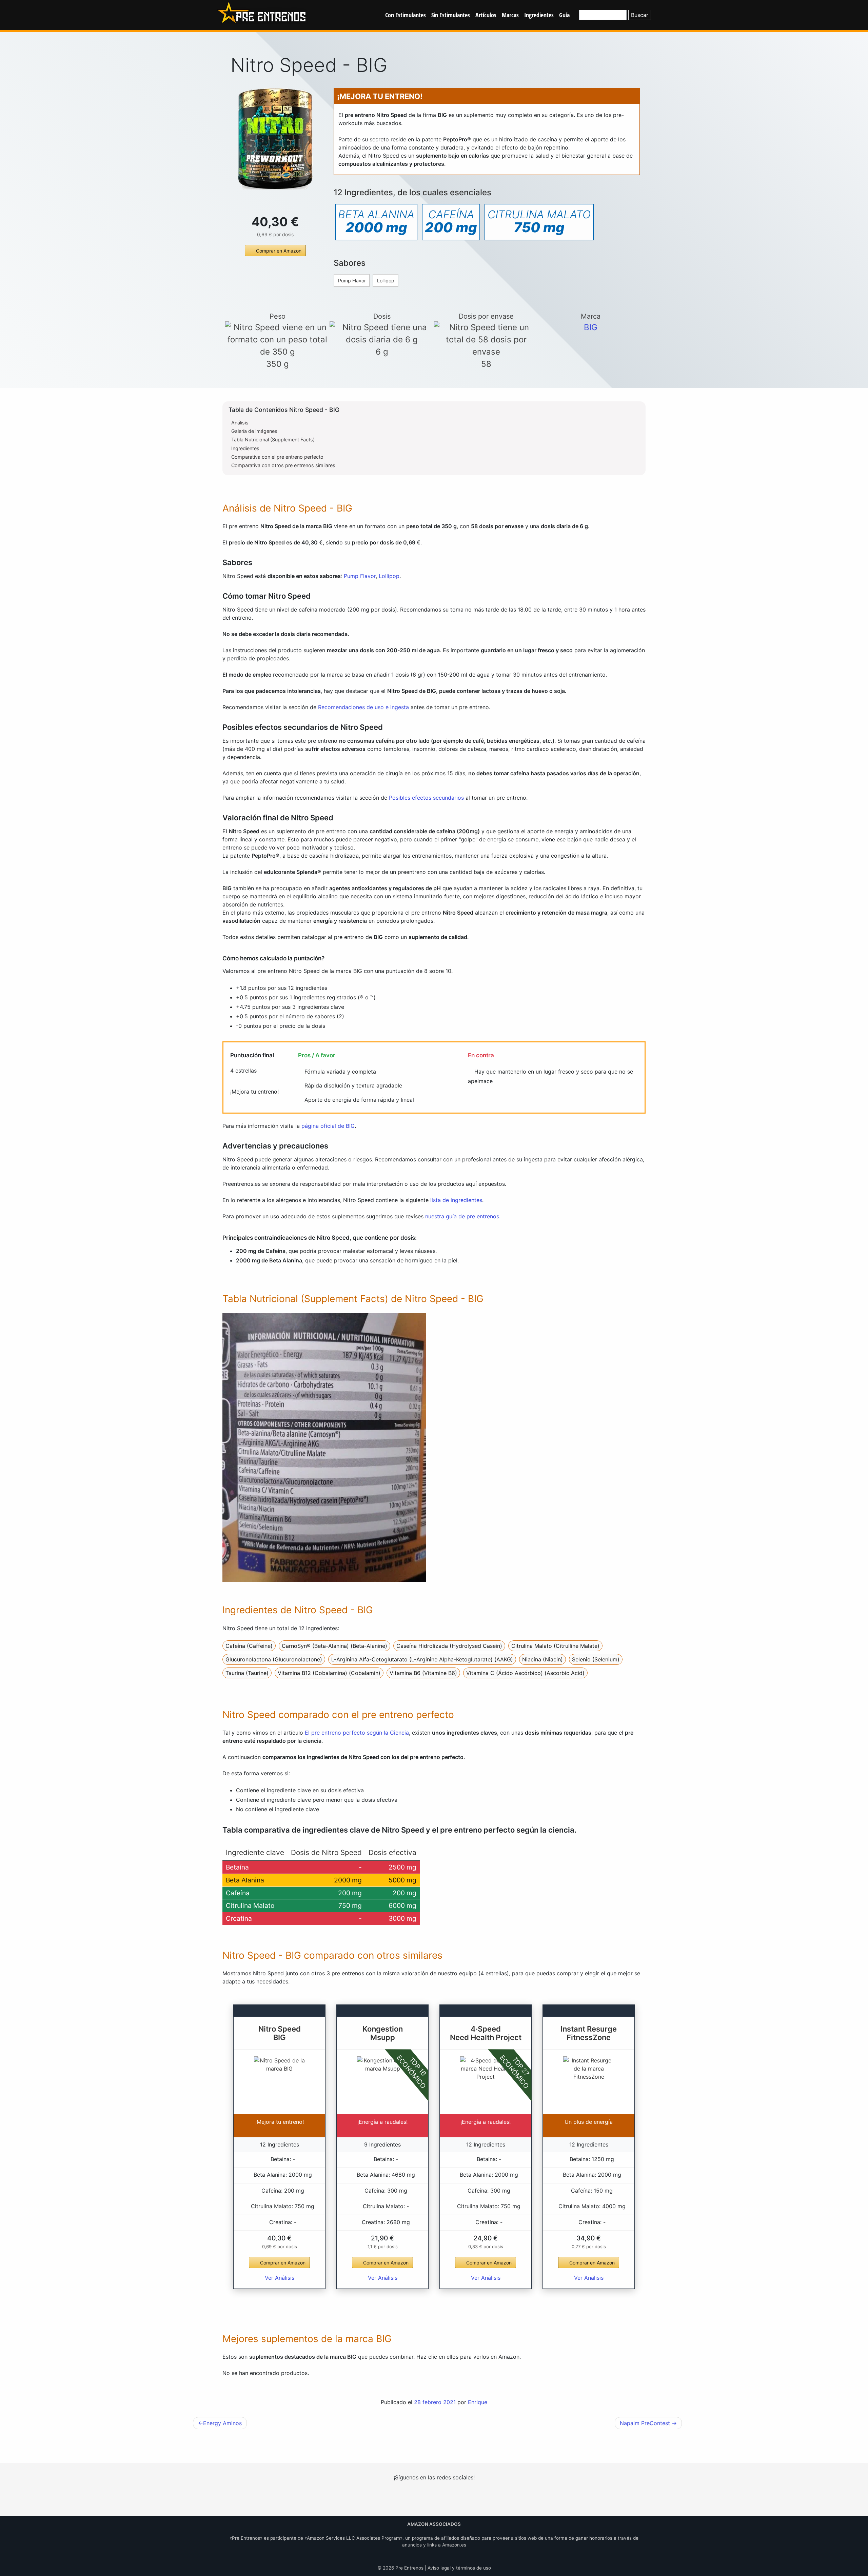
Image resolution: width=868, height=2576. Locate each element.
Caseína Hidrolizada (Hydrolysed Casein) (449, 1646)
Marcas (510, 15)
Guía (564, 15)
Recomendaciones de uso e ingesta (363, 707)
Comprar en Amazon (279, 251)
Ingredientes (539, 15)
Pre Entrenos (409, 2568)
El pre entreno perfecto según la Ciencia (357, 1733)
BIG (591, 327)
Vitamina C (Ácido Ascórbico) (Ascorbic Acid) (525, 1673)
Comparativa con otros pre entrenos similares (283, 465)
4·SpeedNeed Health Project (486, 2033)
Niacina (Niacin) (542, 1659)
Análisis (240, 423)
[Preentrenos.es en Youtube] (455, 2499)
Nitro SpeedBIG (280, 2033)
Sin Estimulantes (451, 15)
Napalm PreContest (645, 2423)
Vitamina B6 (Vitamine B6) (423, 1673)
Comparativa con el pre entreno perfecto (277, 457)
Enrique (478, 2402)
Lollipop (386, 281)
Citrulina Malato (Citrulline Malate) (555, 1646)
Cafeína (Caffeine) (249, 1646)
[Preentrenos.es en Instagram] (413, 2499)
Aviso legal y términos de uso (459, 2568)
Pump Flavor (352, 281)
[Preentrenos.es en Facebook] (434, 2499)
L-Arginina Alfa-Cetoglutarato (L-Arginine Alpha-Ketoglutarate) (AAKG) (422, 1659)
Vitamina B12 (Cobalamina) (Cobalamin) (329, 1673)
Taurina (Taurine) (247, 1673)
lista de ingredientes (456, 1200)
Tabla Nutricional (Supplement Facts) (273, 440)
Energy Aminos (222, 2423)
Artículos (486, 15)
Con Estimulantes (406, 15)
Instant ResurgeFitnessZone (589, 2033)
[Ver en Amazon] (275, 139)
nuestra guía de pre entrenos (462, 1216)
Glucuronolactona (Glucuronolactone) (274, 1659)
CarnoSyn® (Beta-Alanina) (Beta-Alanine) (334, 1646)
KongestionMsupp (383, 2033)
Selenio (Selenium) (596, 1659)
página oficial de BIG (328, 1126)
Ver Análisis (280, 2278)
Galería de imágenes (254, 431)
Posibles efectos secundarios (426, 798)
